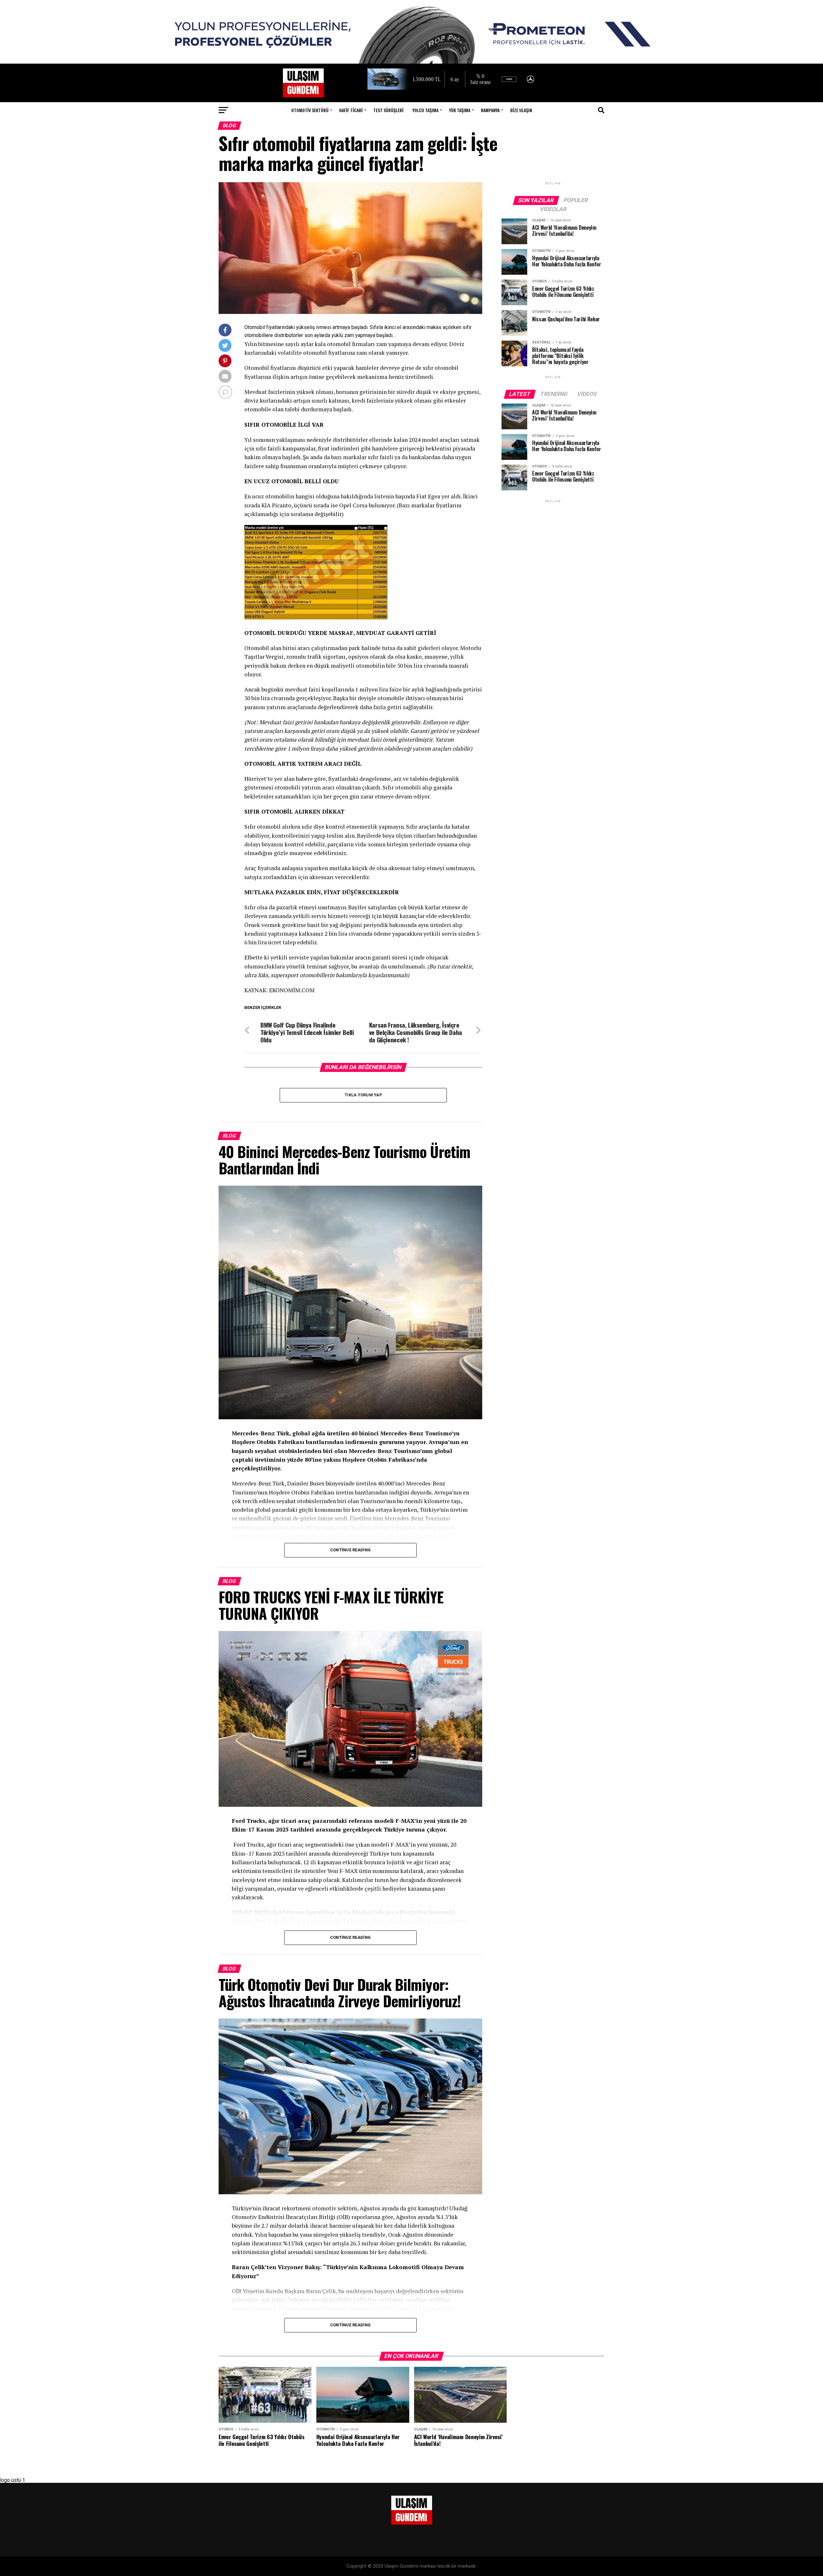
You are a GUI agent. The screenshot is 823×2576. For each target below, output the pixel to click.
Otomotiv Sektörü (310, 110)
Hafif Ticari (351, 110)
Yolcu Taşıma (425, 110)
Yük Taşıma (460, 110)
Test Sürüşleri (388, 110)
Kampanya (490, 110)
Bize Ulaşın (521, 110)
